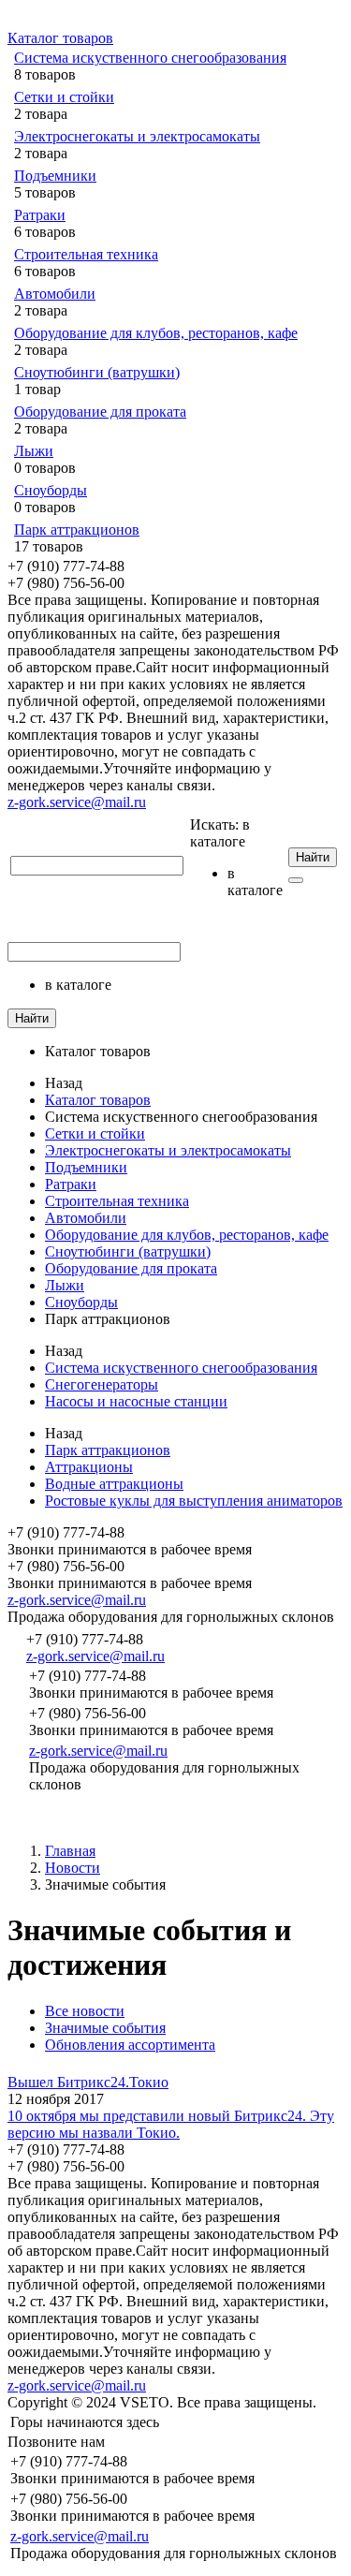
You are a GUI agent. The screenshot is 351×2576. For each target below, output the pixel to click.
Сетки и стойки (64, 97)
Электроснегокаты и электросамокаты (137, 136)
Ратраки (40, 215)
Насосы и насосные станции (136, 1401)
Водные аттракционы (114, 1484)
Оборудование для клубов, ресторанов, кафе (156, 333)
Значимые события (105, 2028)
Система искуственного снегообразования (150, 58)
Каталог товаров (60, 38)
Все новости (85, 2011)
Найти (313, 857)
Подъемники (55, 176)
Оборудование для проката (100, 412)
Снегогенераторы (102, 1384)
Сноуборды (51, 490)
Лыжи (34, 451)
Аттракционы (89, 1467)
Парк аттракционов (77, 530)
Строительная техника (86, 254)
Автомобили (55, 294)
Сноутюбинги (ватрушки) (97, 372)
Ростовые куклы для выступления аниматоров (194, 1501)
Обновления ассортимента (130, 2045)
